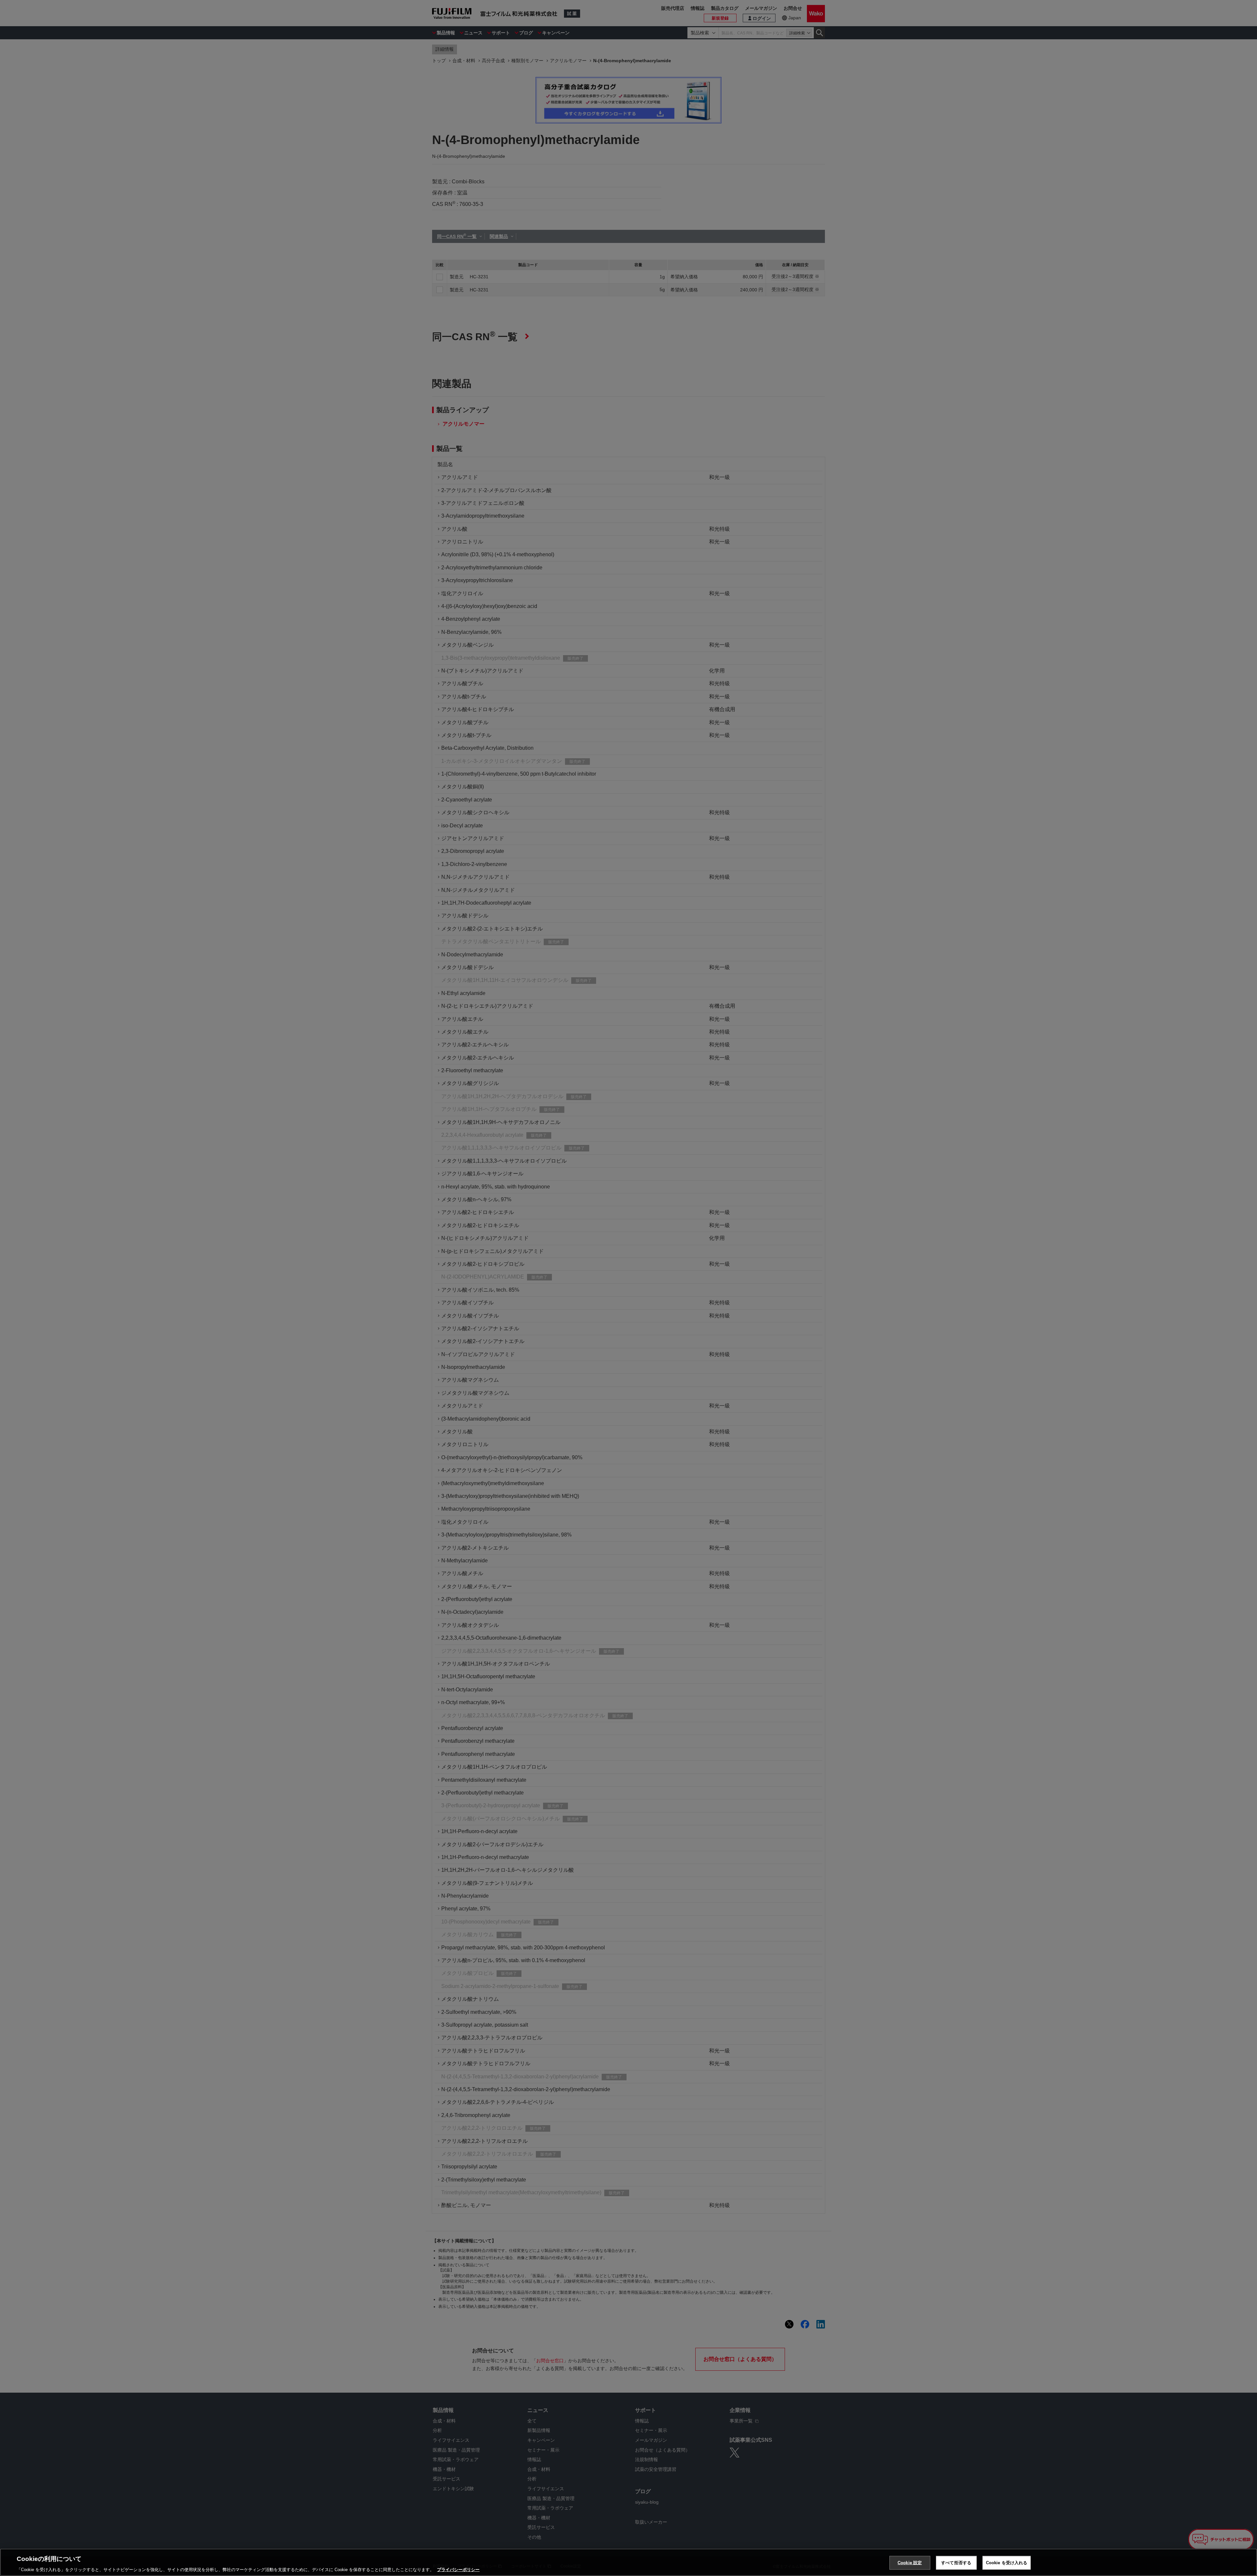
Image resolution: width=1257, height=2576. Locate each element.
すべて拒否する (956, 2562)
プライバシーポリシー (458, 2569)
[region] (628, 2562)
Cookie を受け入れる (1007, 2562)
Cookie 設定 (910, 2562)
